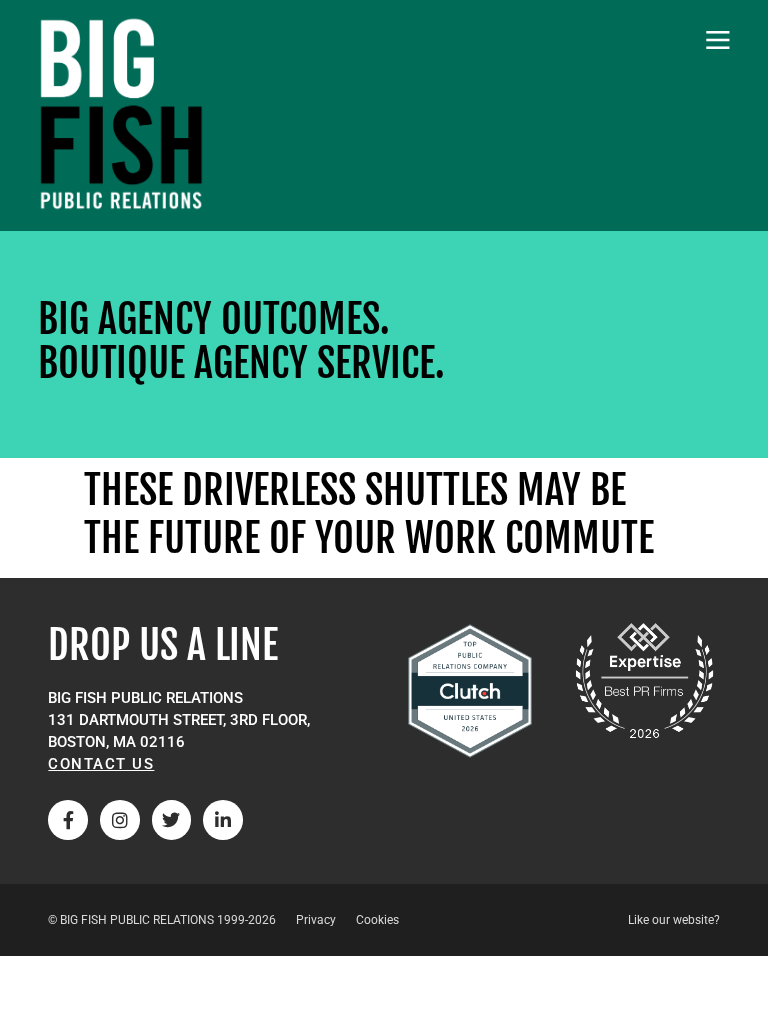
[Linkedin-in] (223, 820)
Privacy (316, 920)
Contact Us (101, 764)
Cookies (377, 920)
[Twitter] (172, 820)
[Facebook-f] (68, 820)
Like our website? (674, 920)
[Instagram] (120, 820)
